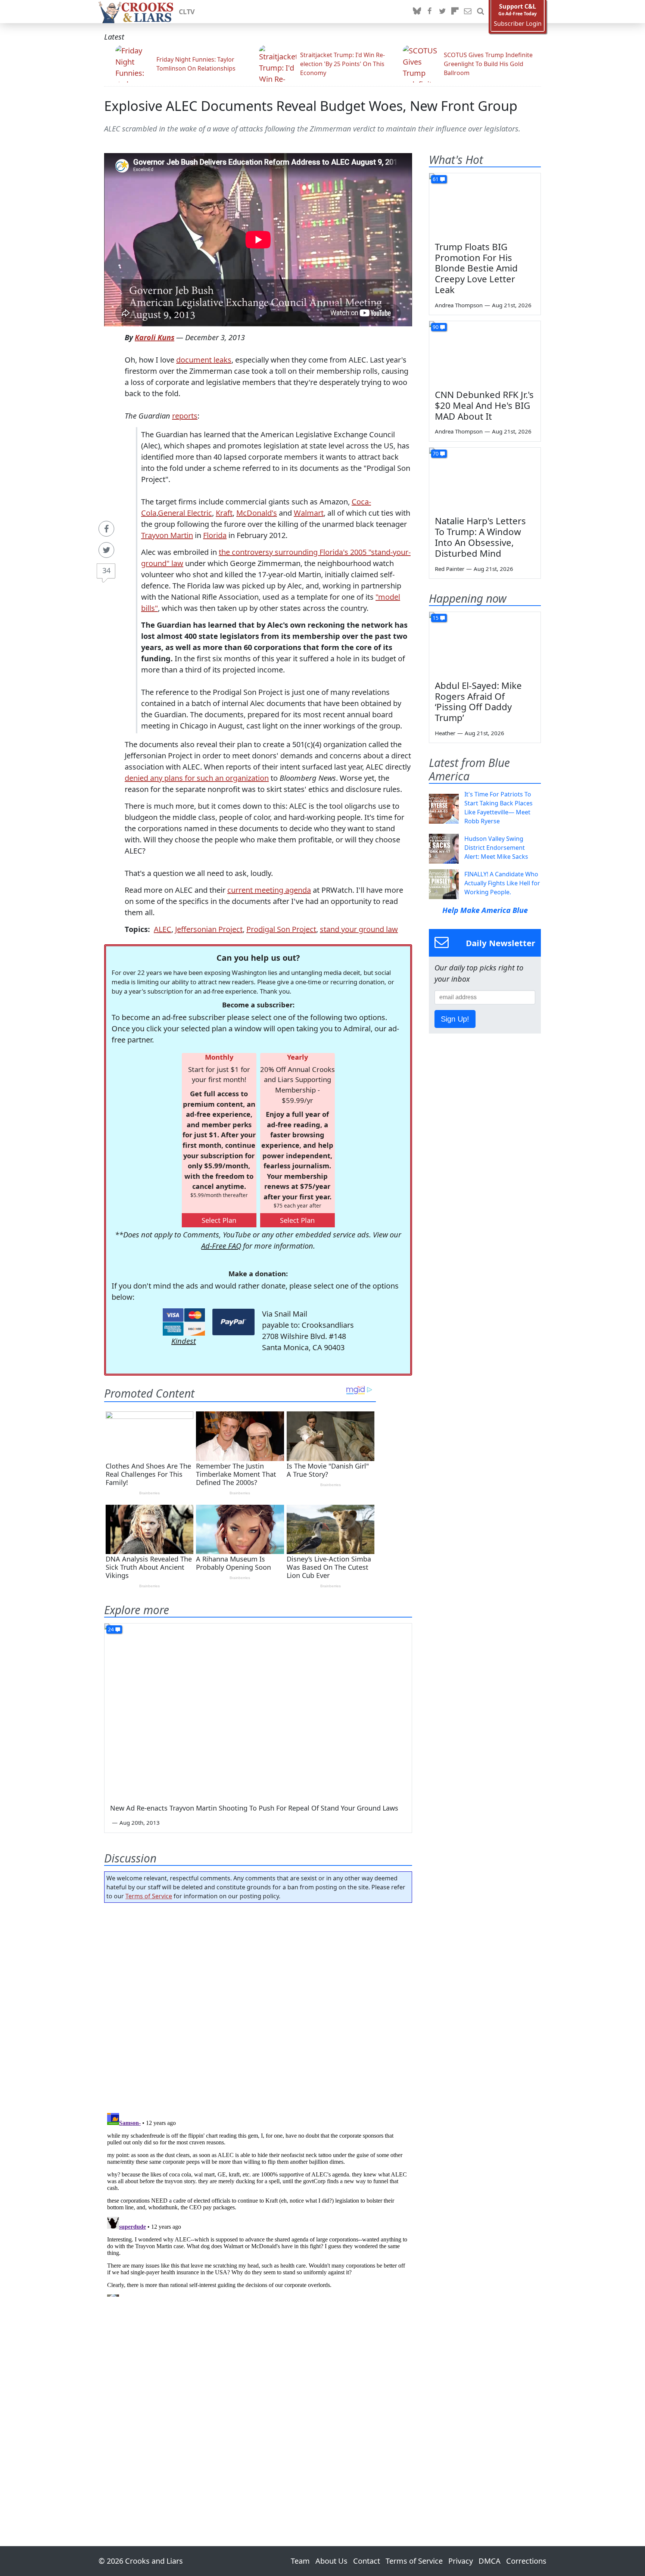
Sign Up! (455, 1019)
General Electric (185, 513)
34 (106, 570)
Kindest (184, 1341)
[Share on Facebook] (106, 529)
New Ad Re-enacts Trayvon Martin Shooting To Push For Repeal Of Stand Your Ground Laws (254, 1808)
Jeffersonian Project (209, 929)
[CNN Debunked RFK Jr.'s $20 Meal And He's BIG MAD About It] (485, 352)
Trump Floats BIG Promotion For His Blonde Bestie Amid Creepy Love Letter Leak (476, 268)
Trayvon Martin (167, 535)
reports (185, 416)
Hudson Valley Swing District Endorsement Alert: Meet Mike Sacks (496, 848)
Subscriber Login (518, 24)
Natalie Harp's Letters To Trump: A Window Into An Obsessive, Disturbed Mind (480, 537)
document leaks (204, 360)
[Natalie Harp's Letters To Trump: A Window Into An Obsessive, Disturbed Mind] (485, 479)
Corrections (526, 2561)
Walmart (309, 513)
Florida (215, 535)
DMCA (490, 2561)
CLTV (187, 12)
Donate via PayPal (233, 1322)
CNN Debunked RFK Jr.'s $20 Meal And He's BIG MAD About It (484, 405)
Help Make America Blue (485, 910)
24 (111, 1629)
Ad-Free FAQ (221, 1246)
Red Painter (450, 569)
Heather (445, 733)
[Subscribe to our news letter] (468, 12)
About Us (331, 2561)
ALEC (163, 929)
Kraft (224, 513)
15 (436, 618)
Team (300, 2561)
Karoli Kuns (155, 337)
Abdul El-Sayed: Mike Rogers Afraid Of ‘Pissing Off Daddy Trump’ (478, 701)
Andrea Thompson (459, 305)
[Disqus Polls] (258, 2005)
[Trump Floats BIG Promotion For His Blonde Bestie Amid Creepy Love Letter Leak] (485, 205)
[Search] (480, 12)
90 (436, 327)
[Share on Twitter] (106, 550)
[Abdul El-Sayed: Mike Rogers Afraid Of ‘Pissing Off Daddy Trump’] (485, 643)
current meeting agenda (269, 890)
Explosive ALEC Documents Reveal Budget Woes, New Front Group (311, 106)
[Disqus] (258, 2203)
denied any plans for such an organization (197, 778)
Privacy (461, 2561)
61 (436, 179)
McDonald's (257, 513)
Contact (367, 2561)
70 (436, 453)
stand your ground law (359, 929)
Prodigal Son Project (281, 929)
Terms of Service (149, 1896)
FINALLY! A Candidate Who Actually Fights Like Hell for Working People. (502, 883)
